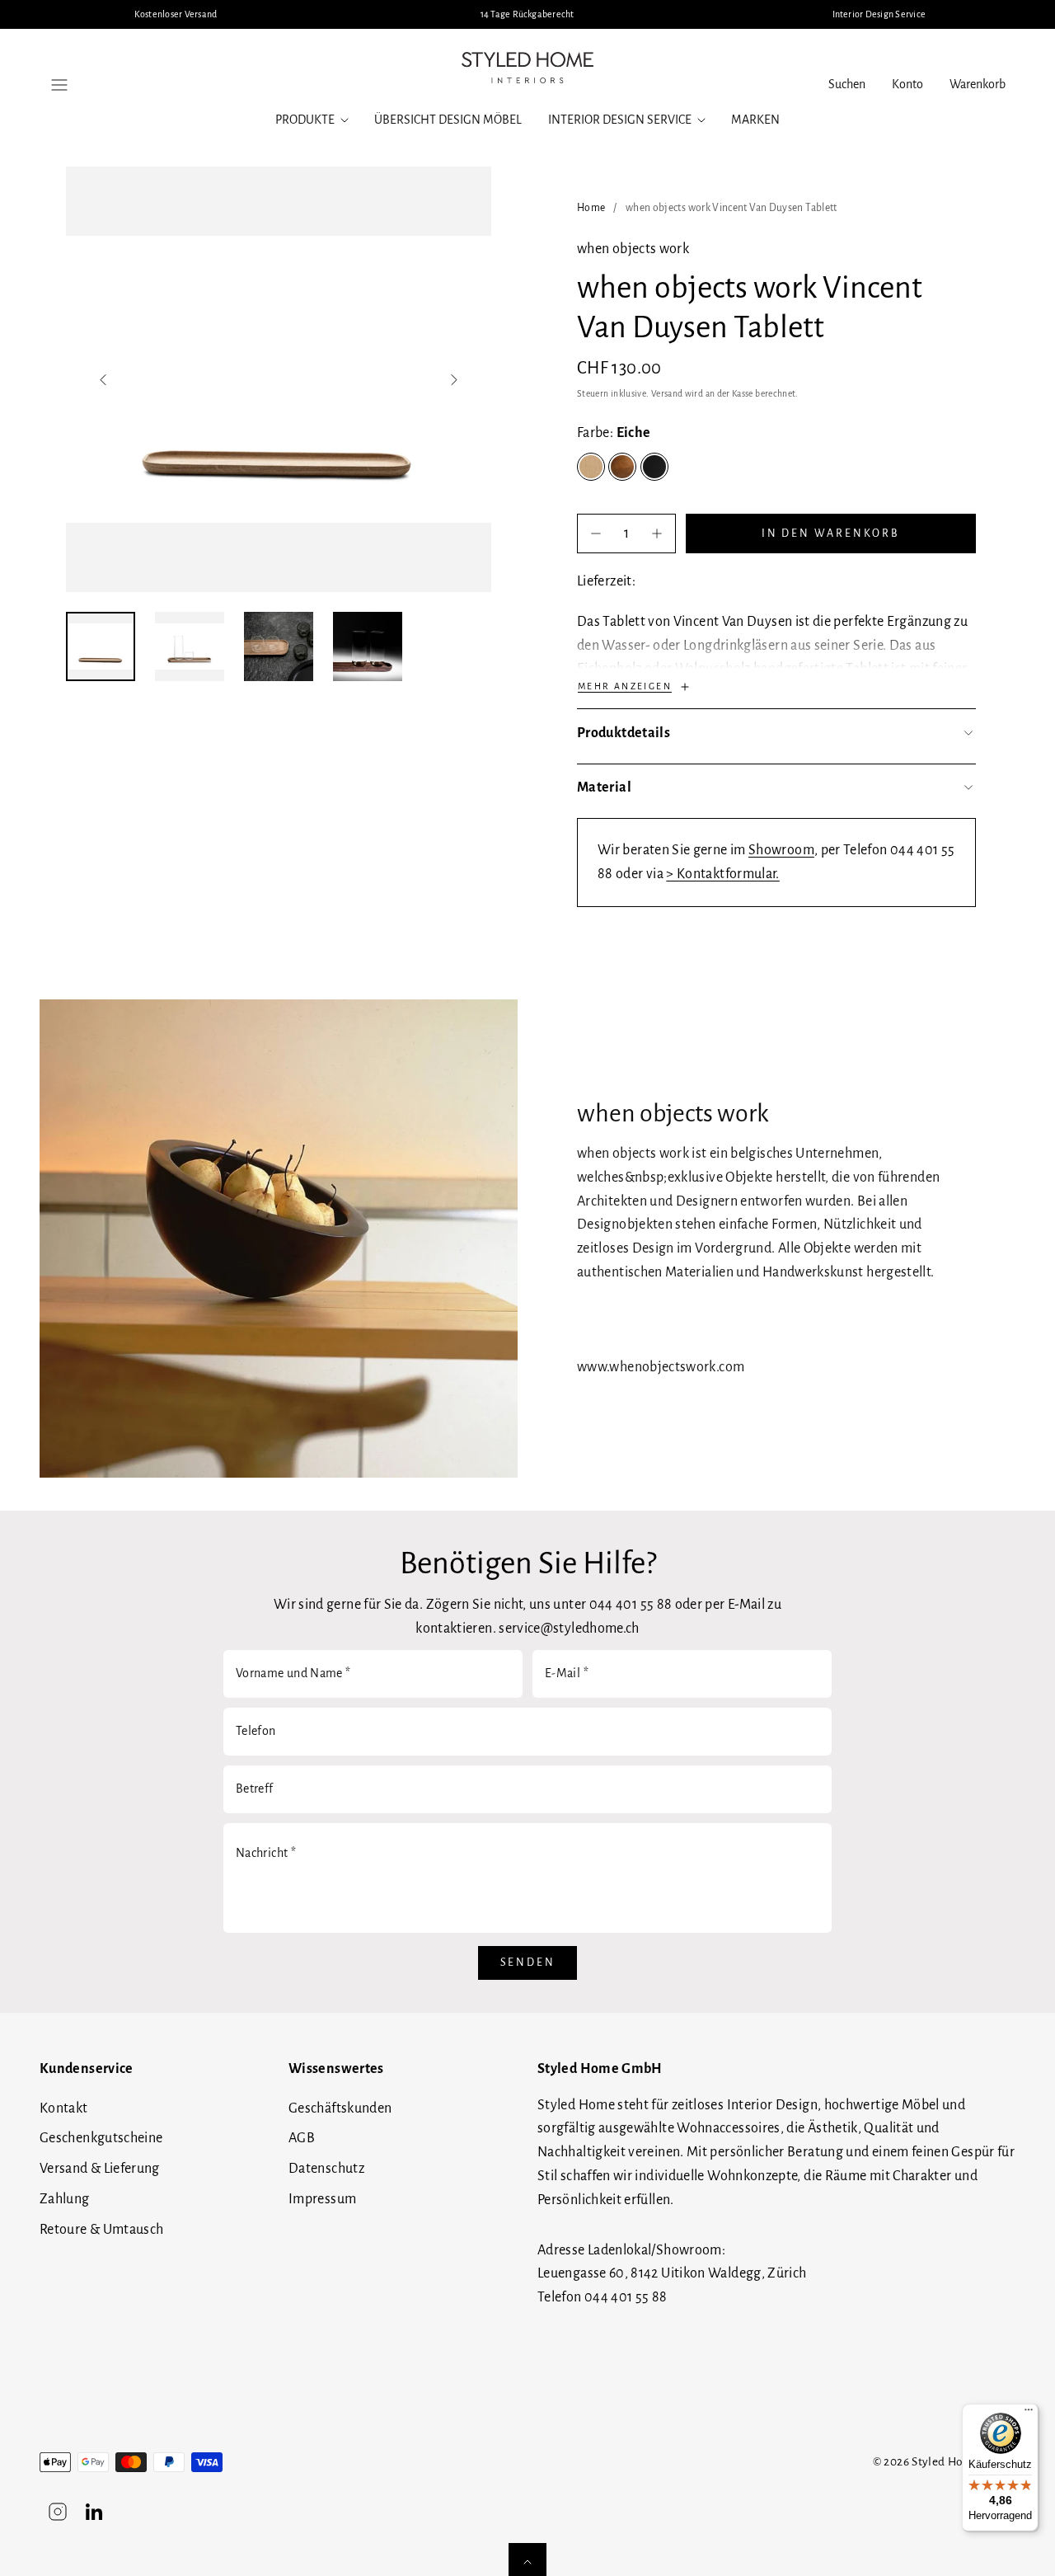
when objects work (633, 249)
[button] (59, 85)
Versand (667, 394)
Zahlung (65, 2199)
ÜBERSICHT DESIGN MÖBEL (448, 120)
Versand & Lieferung (100, 2169)
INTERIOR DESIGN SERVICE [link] (620, 120)
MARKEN (755, 120)
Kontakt (64, 2108)
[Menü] (1029, 2414)
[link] (907, 85)
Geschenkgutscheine (101, 2138)
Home (591, 208)
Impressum (322, 2199)
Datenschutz (326, 2169)
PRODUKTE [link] (305, 120)
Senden (528, 1963)
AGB (302, 2138)
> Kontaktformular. (722, 874)
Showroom (781, 850)
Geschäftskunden (340, 2108)
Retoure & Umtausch (101, 2230)
